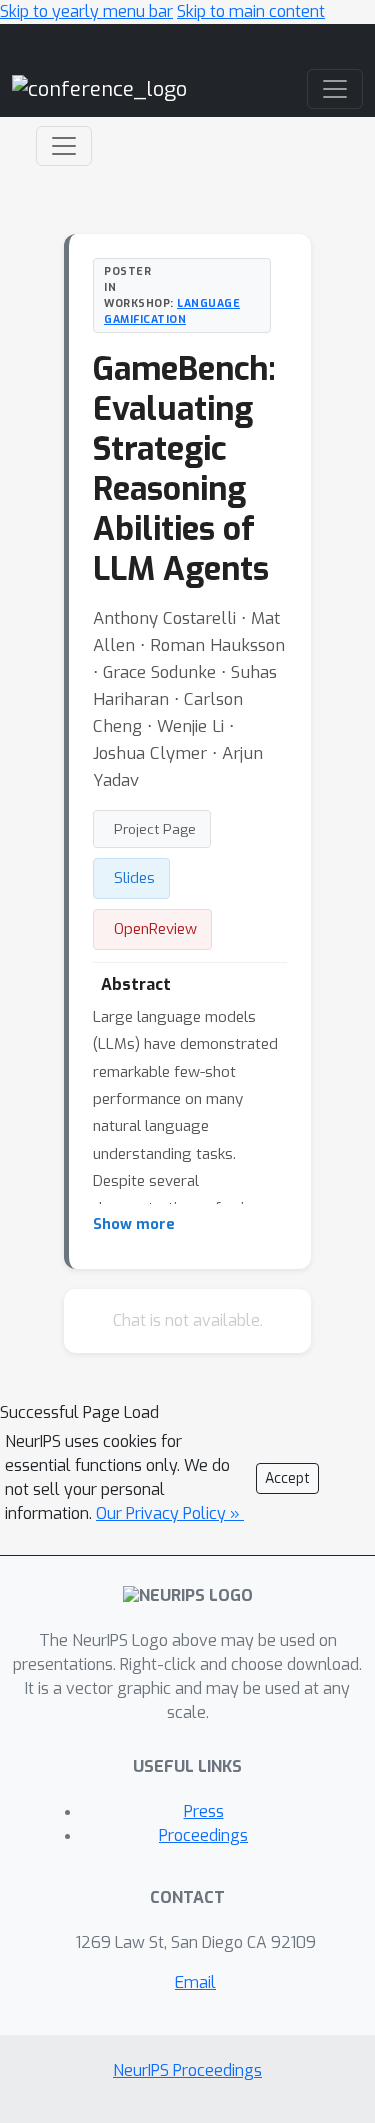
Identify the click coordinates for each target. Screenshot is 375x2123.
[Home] (99, 88)
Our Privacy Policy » (170, 1513)
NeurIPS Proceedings (187, 2070)
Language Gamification (172, 311)
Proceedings (203, 1835)
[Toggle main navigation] (335, 89)
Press (204, 1811)
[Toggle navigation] (64, 146)
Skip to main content (251, 11)
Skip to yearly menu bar (86, 11)
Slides (134, 878)
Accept (287, 1478)
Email (195, 1982)
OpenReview (155, 929)
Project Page (155, 829)
